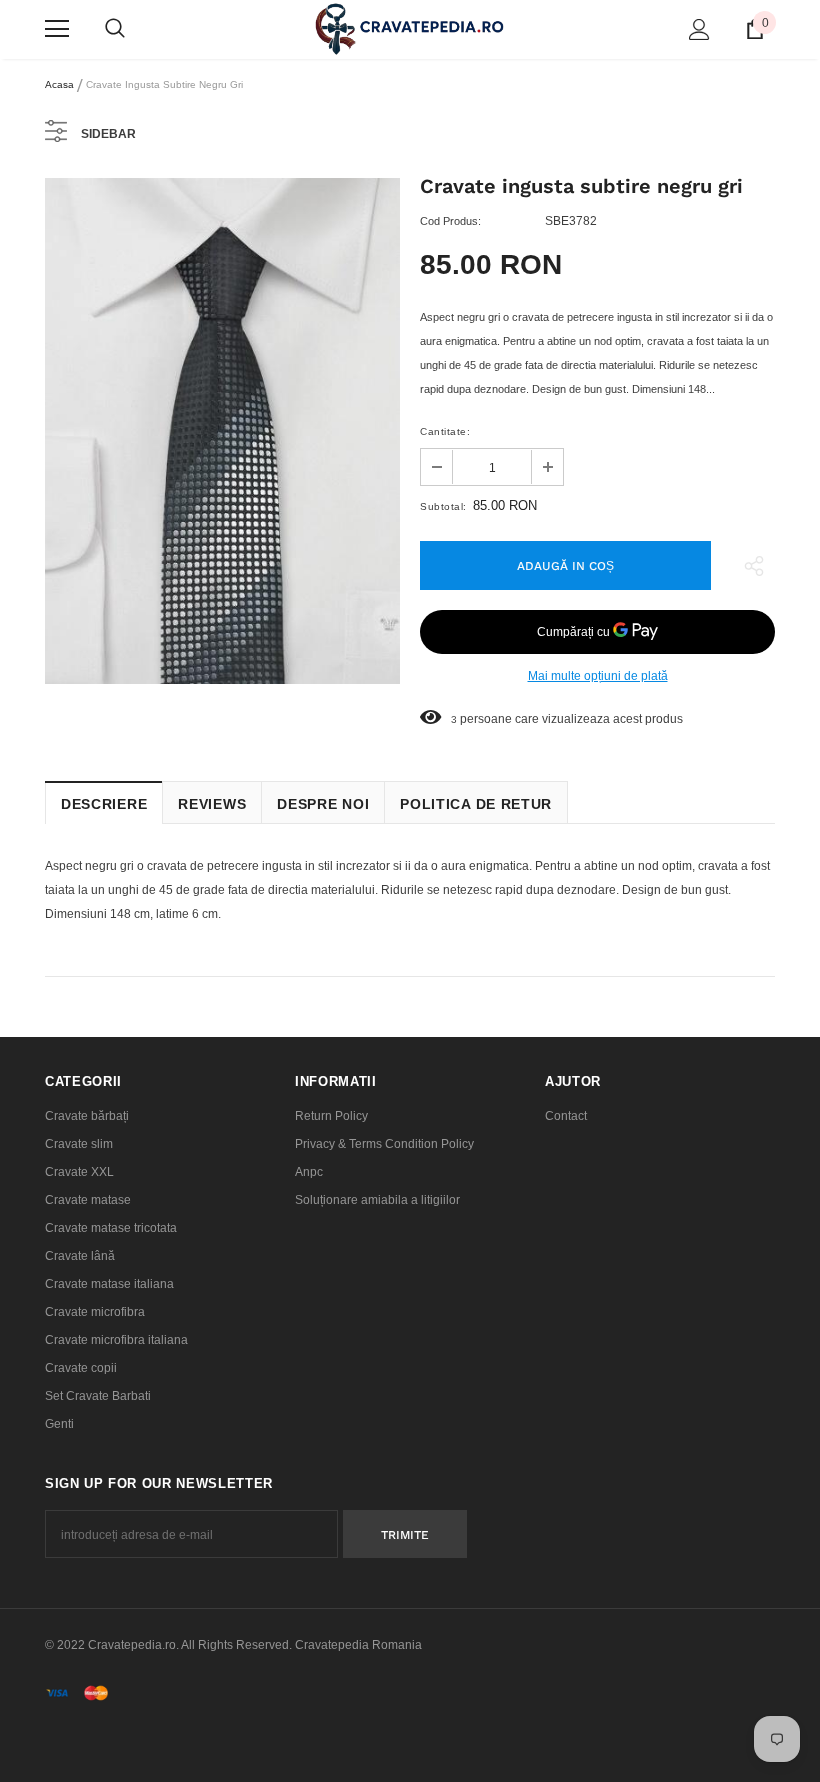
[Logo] (410, 28)
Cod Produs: (450, 221)
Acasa (59, 84)
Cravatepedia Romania (358, 1645)
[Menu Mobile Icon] (57, 29)
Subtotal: (443, 506)
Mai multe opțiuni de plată (598, 676)
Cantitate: (445, 431)
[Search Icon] (115, 29)
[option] (222, 431)
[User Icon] (699, 29)
